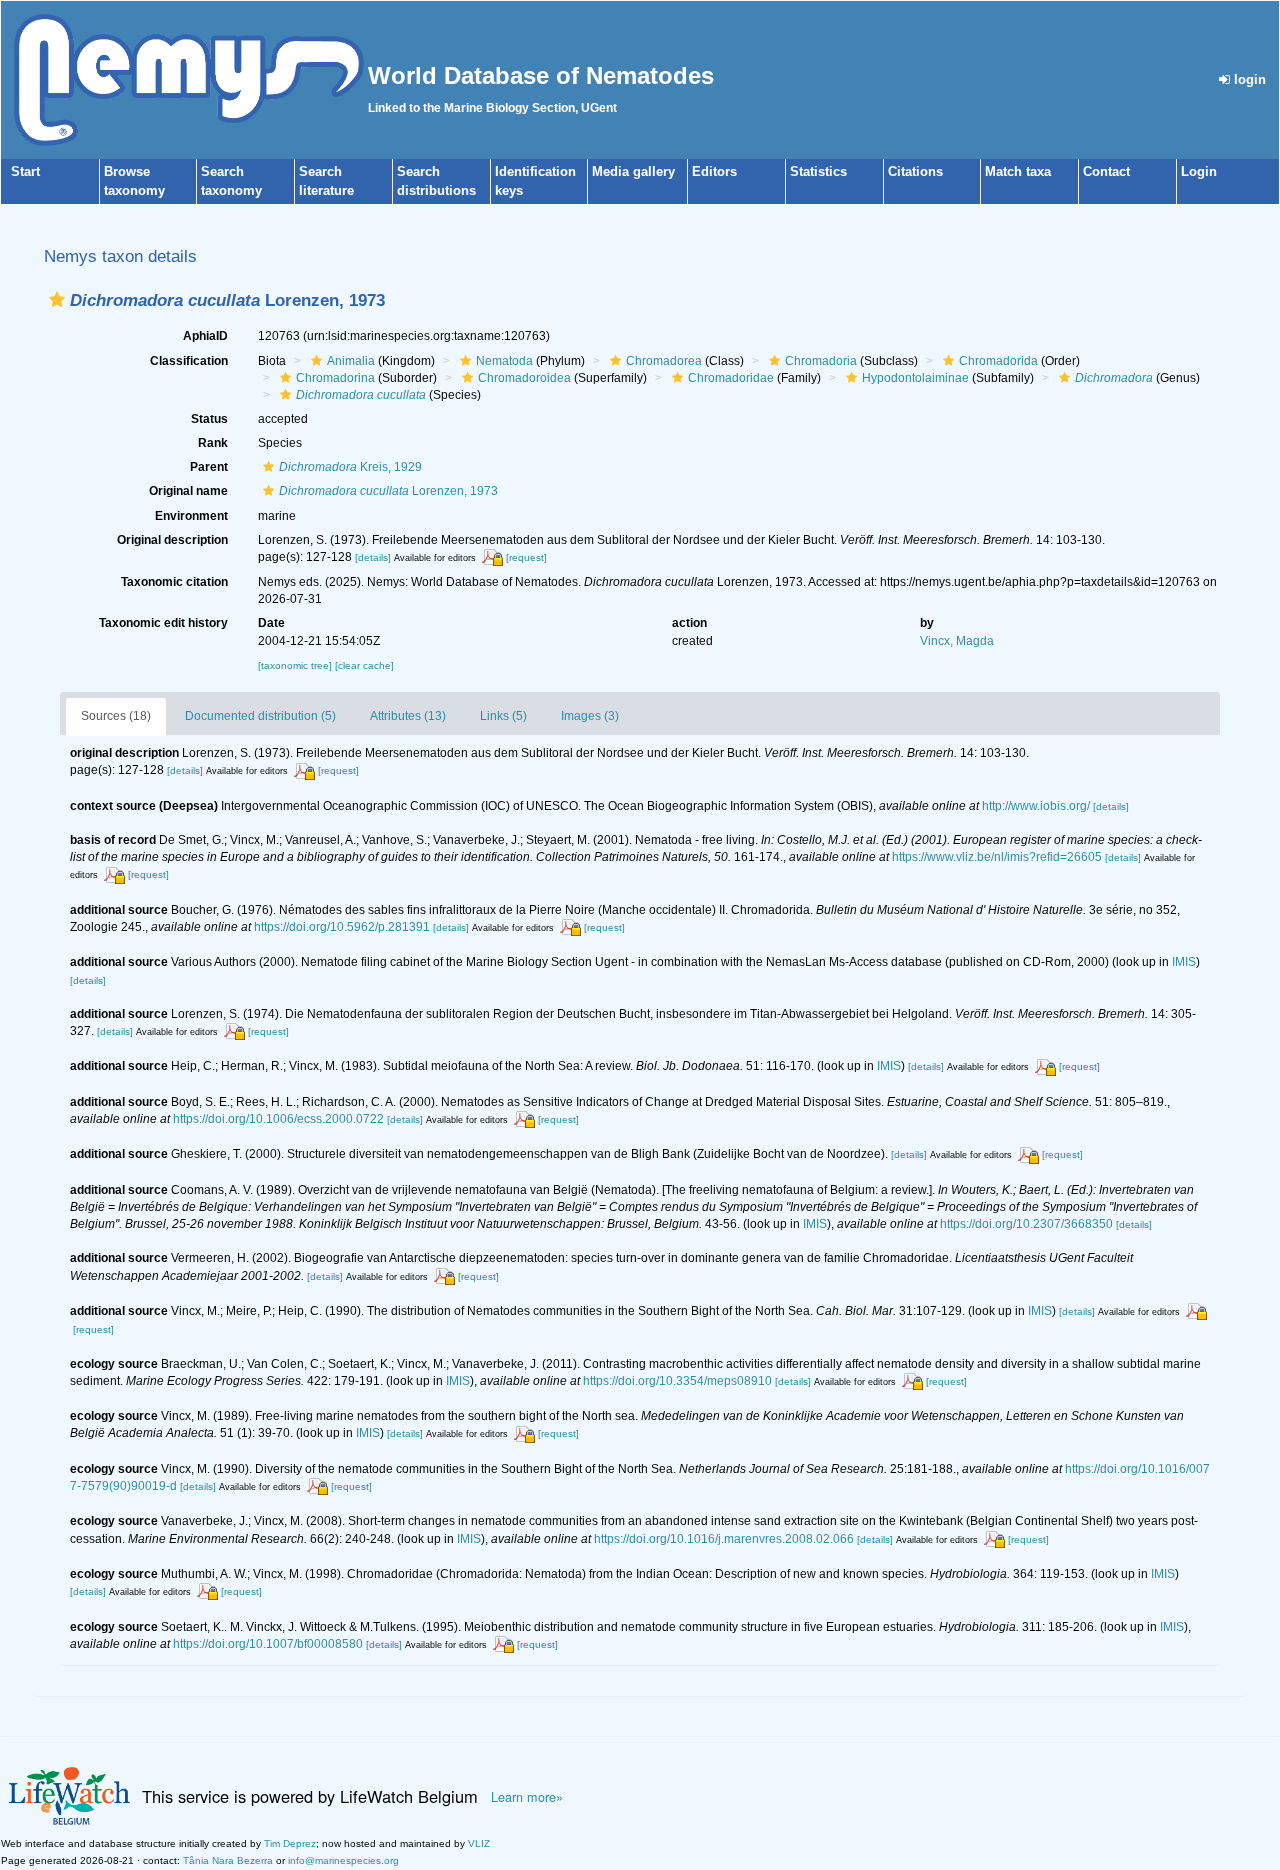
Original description (172, 540)
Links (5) (503, 716)
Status (209, 419)
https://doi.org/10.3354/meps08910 (677, 1381)
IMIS (1184, 962)
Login (1199, 171)
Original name (188, 491)
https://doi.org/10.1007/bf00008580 (268, 1644)
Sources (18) (116, 716)
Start (25, 171)
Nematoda (504, 361)
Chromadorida (998, 361)
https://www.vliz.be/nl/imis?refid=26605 (997, 857)
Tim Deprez (290, 1843)
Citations (915, 171)
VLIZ (479, 1843)
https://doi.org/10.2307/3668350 (1026, 1224)
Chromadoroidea (524, 378)
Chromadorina (335, 378)
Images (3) (590, 716)
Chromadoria (821, 361)
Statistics (818, 171)
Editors (714, 171)
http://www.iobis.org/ (1036, 806)
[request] (526, 557)
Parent (209, 467)
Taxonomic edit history (163, 623)
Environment (191, 516)
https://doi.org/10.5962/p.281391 (342, 927)
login (1248, 79)
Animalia (351, 361)
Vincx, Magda (957, 641)
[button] (57, 299)
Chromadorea (664, 361)
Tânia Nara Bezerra (228, 1860)
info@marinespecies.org (343, 1860)
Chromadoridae (731, 378)
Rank (213, 443)
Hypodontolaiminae (915, 378)
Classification (189, 361)
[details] (373, 557)
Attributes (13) (408, 716)
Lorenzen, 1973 (388, 491)
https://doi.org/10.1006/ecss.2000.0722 (278, 1119)
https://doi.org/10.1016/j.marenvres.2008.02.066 (724, 1539)
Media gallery (633, 171)
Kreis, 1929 (350, 467)
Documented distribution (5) (260, 716)
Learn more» (527, 1797)
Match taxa (1018, 171)
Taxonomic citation (174, 582)
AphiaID (205, 336)
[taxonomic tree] (296, 665)
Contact (1106, 171)
